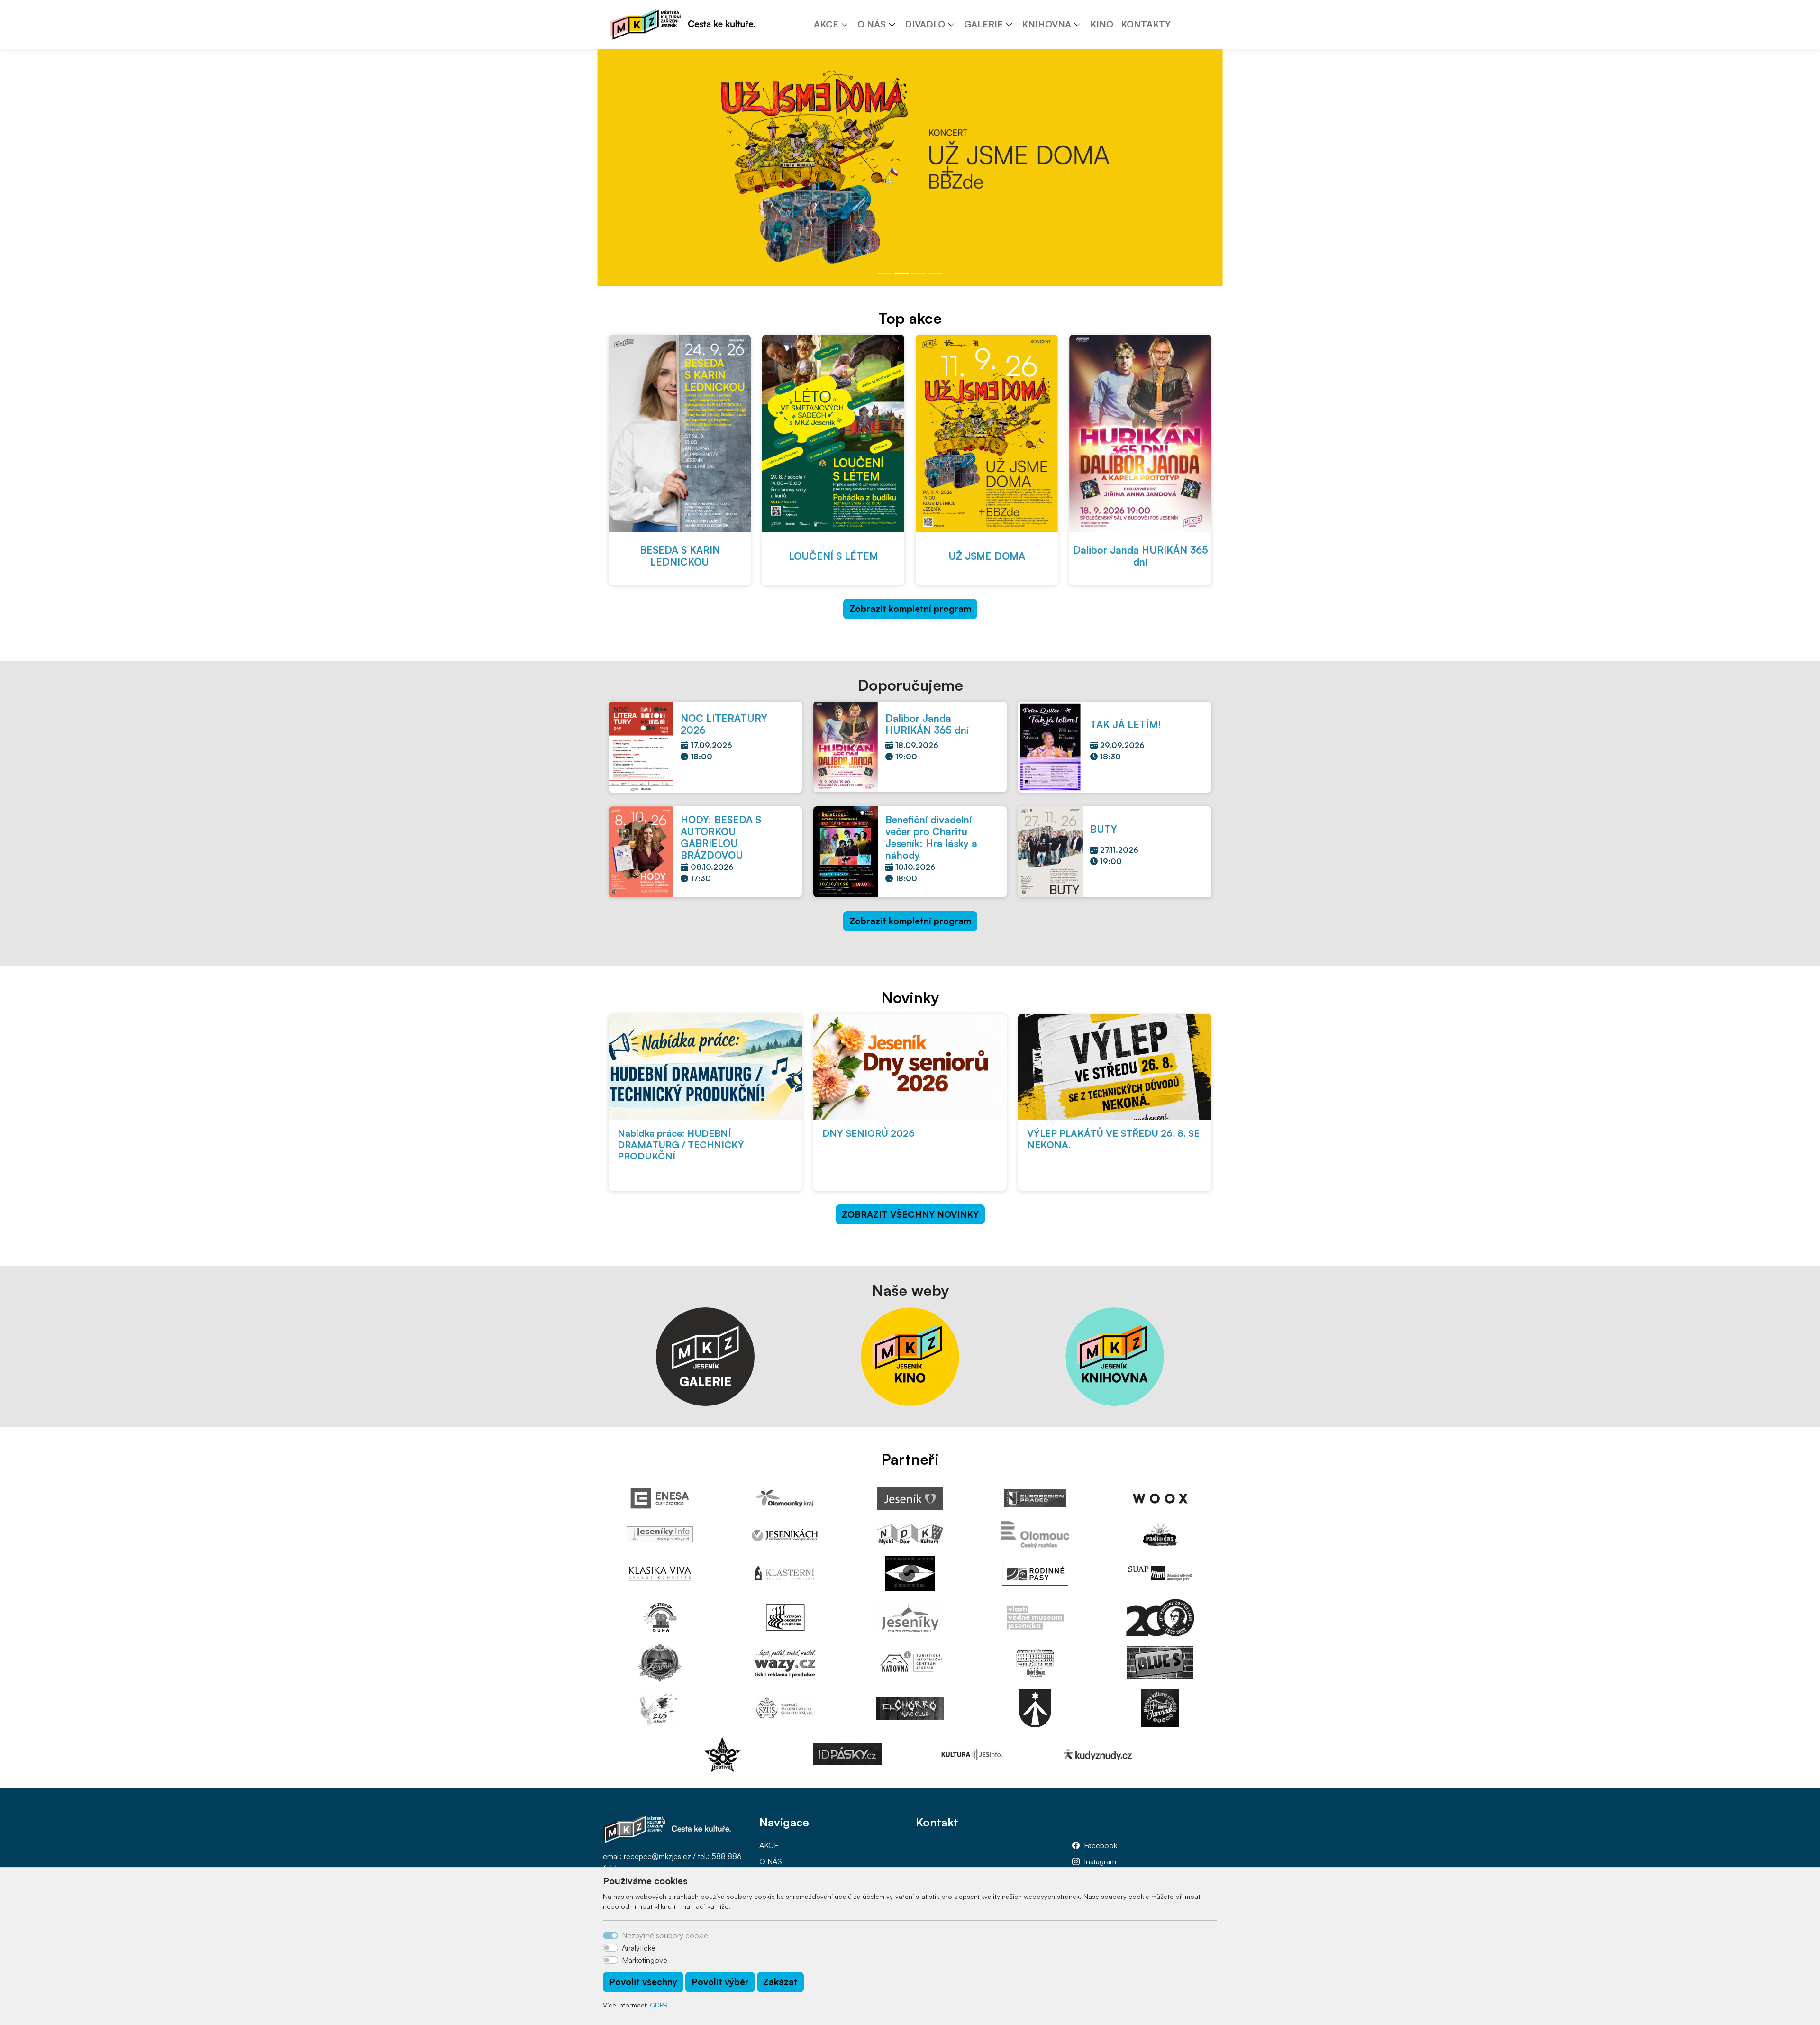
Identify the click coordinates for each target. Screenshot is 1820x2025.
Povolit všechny (643, 1982)
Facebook (1101, 1845)
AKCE (769, 1845)
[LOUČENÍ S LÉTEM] (833, 433)
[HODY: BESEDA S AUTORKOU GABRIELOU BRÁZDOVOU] (641, 851)
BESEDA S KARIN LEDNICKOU (680, 556)
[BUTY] (1050, 851)
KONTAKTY (1146, 24)
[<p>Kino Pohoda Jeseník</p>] (910, 1356)
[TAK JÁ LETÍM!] (1050, 746)
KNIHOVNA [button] (1046, 24)
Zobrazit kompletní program (910, 609)
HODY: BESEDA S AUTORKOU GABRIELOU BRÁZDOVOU (721, 837)
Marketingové (645, 1960)
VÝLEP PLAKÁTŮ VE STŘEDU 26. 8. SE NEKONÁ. (1113, 1139)
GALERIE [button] (983, 24)
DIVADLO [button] (925, 24)
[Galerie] (705, 1356)
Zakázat (780, 1982)
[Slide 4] (936, 273)
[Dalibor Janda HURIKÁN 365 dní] (1140, 433)
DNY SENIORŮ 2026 (869, 1133)
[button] (848, 24)
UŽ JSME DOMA (987, 556)
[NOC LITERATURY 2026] (641, 746)
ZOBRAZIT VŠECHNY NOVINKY (910, 1214)
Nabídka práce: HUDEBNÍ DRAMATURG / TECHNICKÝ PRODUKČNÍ (681, 1145)
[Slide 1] (884, 273)
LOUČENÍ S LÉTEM (833, 556)
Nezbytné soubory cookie (665, 1935)
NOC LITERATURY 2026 (724, 724)
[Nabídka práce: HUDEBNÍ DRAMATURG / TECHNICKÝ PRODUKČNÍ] (705, 1067)
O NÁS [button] (872, 24)
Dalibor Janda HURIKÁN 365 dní (1141, 556)
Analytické (639, 1948)
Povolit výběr (720, 1982)
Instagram (1100, 1861)
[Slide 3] (919, 273)
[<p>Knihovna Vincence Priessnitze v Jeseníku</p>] (1115, 1356)
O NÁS (771, 1861)
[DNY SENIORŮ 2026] (910, 1067)
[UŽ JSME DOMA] (987, 433)
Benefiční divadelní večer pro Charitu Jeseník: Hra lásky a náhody (931, 837)
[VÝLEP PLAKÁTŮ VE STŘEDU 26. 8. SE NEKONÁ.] (1115, 1067)
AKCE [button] (826, 24)
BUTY (1104, 829)
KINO (1102, 24)
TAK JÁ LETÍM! (1125, 724)
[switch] (610, 1948)
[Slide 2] (901, 273)
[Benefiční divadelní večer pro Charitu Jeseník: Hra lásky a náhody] (846, 851)
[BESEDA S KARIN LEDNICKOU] (680, 433)
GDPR (659, 2005)
